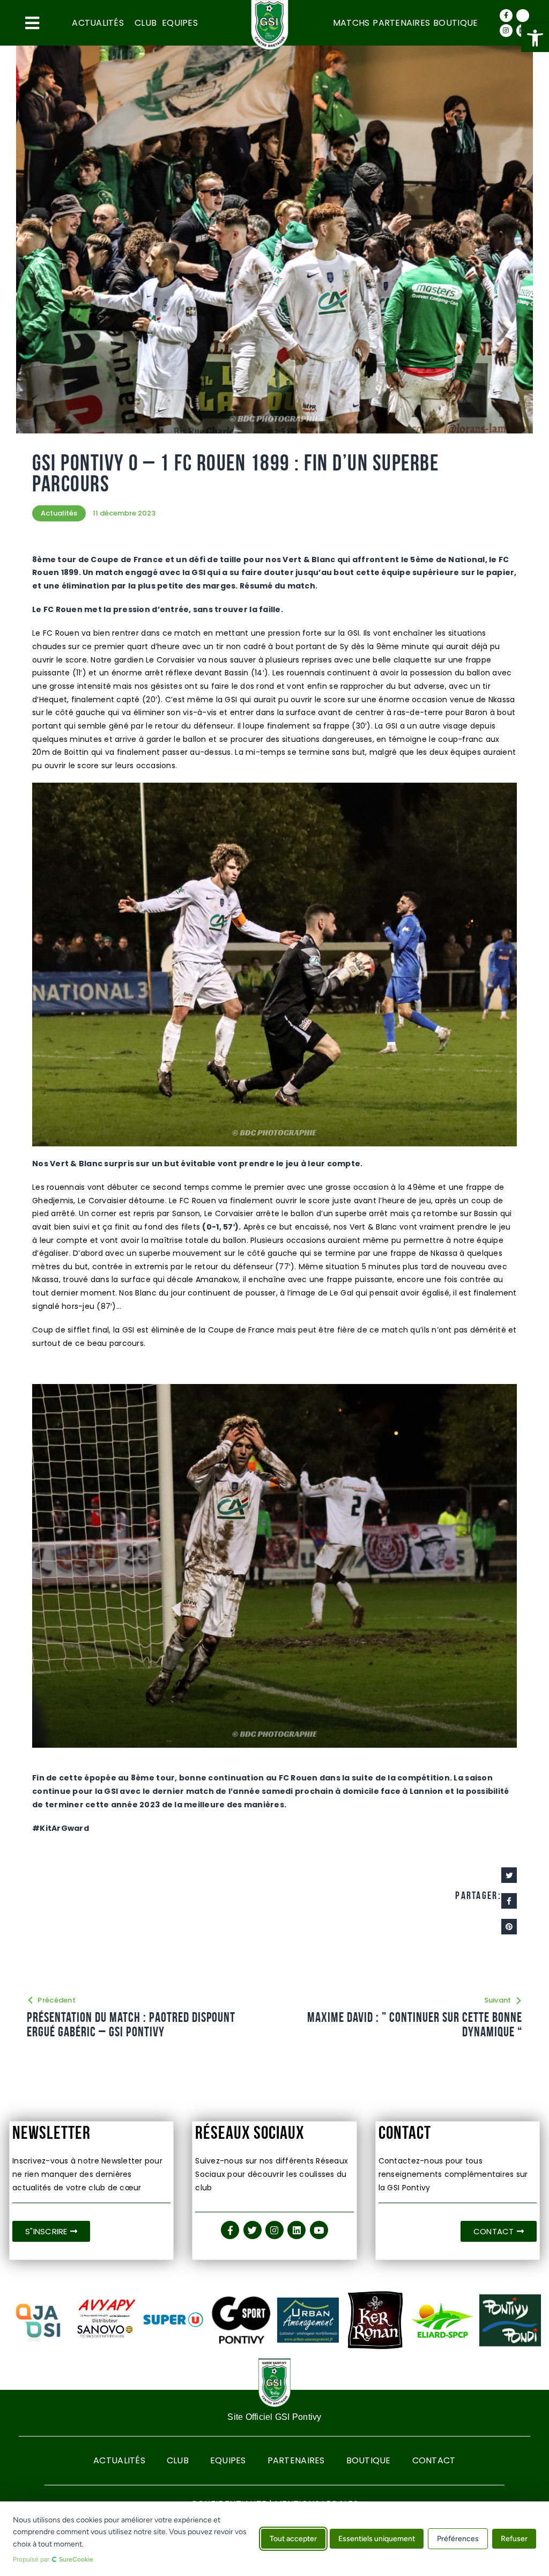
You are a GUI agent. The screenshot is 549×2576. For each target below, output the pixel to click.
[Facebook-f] (506, 16)
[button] (535, 38)
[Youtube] (319, 2230)
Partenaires (401, 23)
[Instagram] (506, 31)
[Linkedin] (296, 2230)
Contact (434, 2460)
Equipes (180, 23)
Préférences (458, 2539)
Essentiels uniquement (377, 2539)
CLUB (146, 23)
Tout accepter (293, 2539)
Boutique (455, 23)
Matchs (351, 23)
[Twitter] (523, 16)
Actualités (98, 23)
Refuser (514, 2539)
